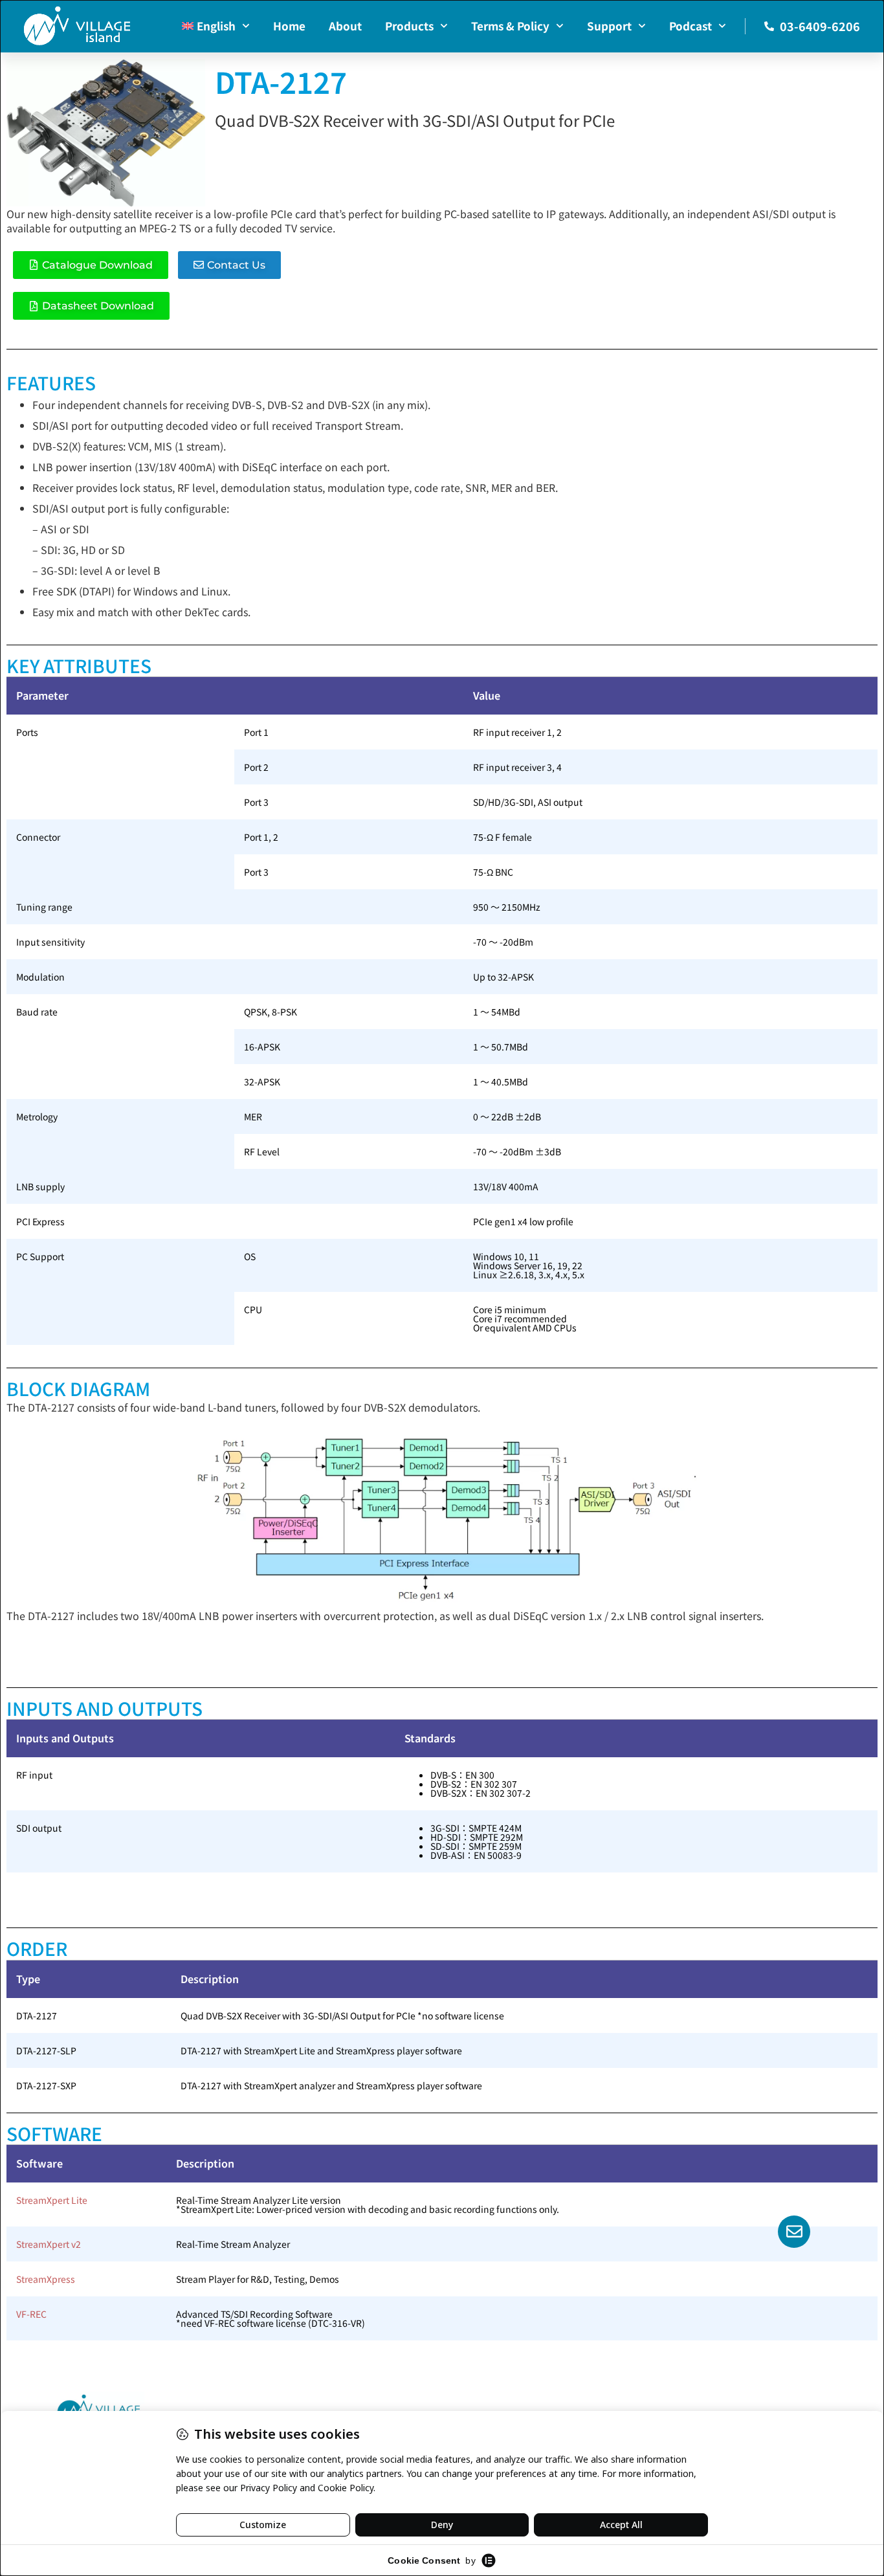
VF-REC (31, 2314)
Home (289, 26)
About (345, 26)
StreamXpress (46, 2279)
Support (609, 26)
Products (409, 26)
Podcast (691, 26)
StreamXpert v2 (49, 2244)
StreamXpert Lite (52, 2200)
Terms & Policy (510, 26)
